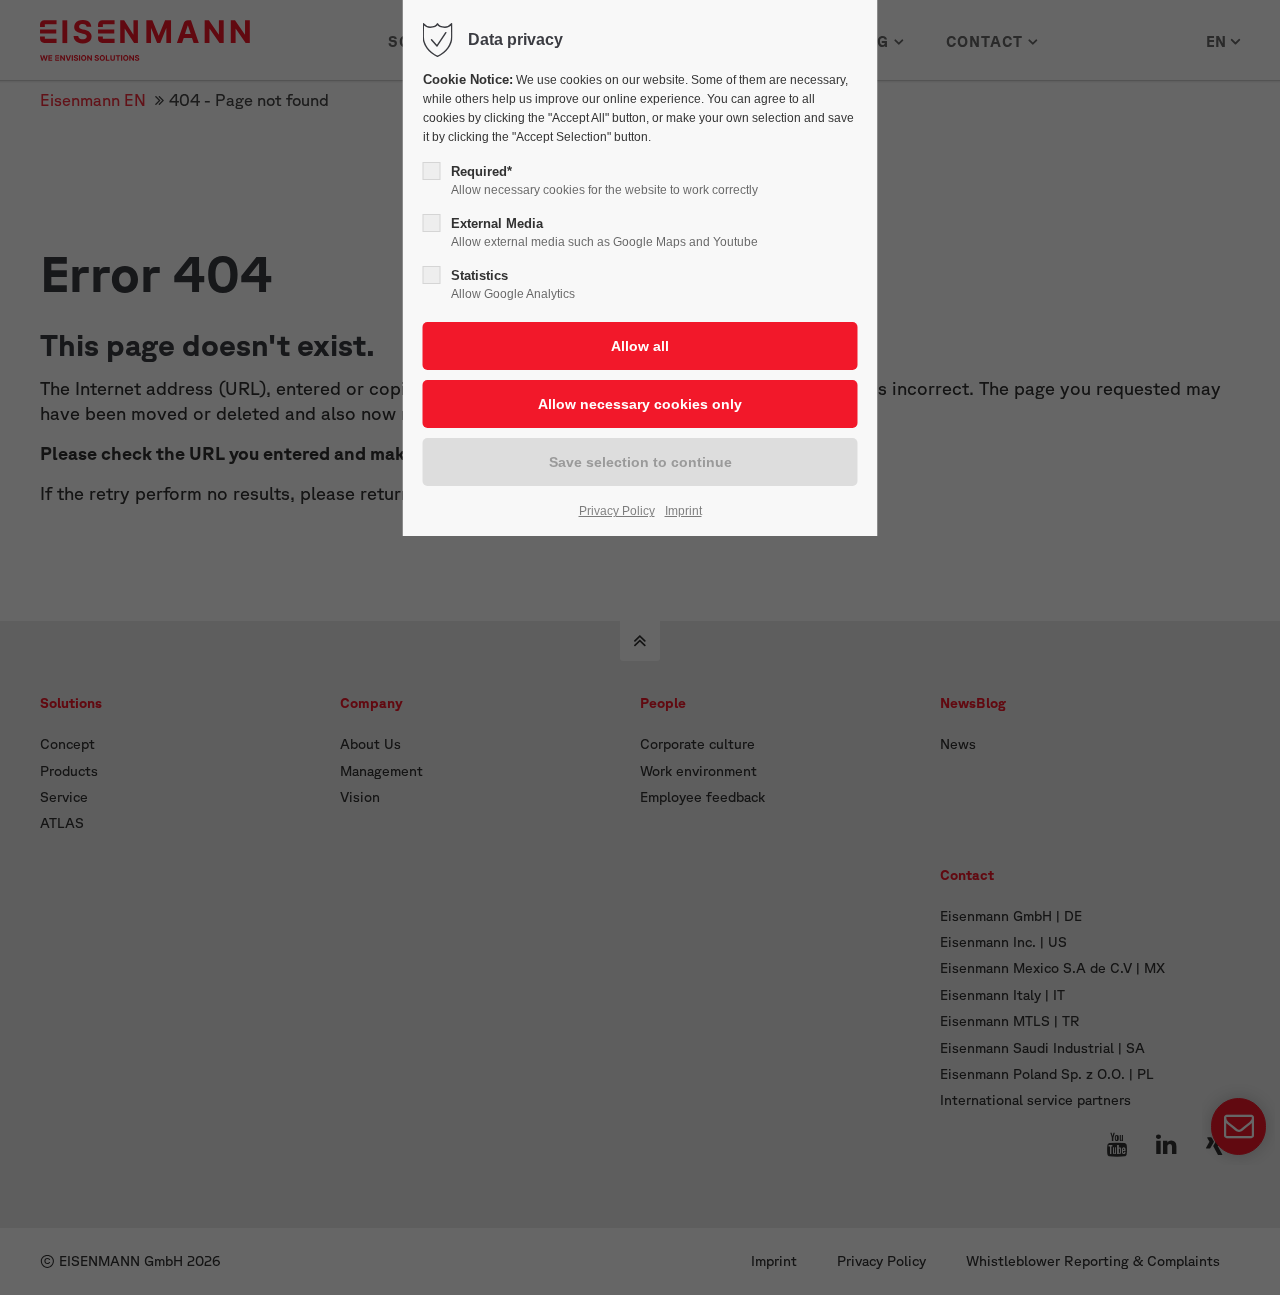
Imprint (683, 511)
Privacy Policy (617, 511)
